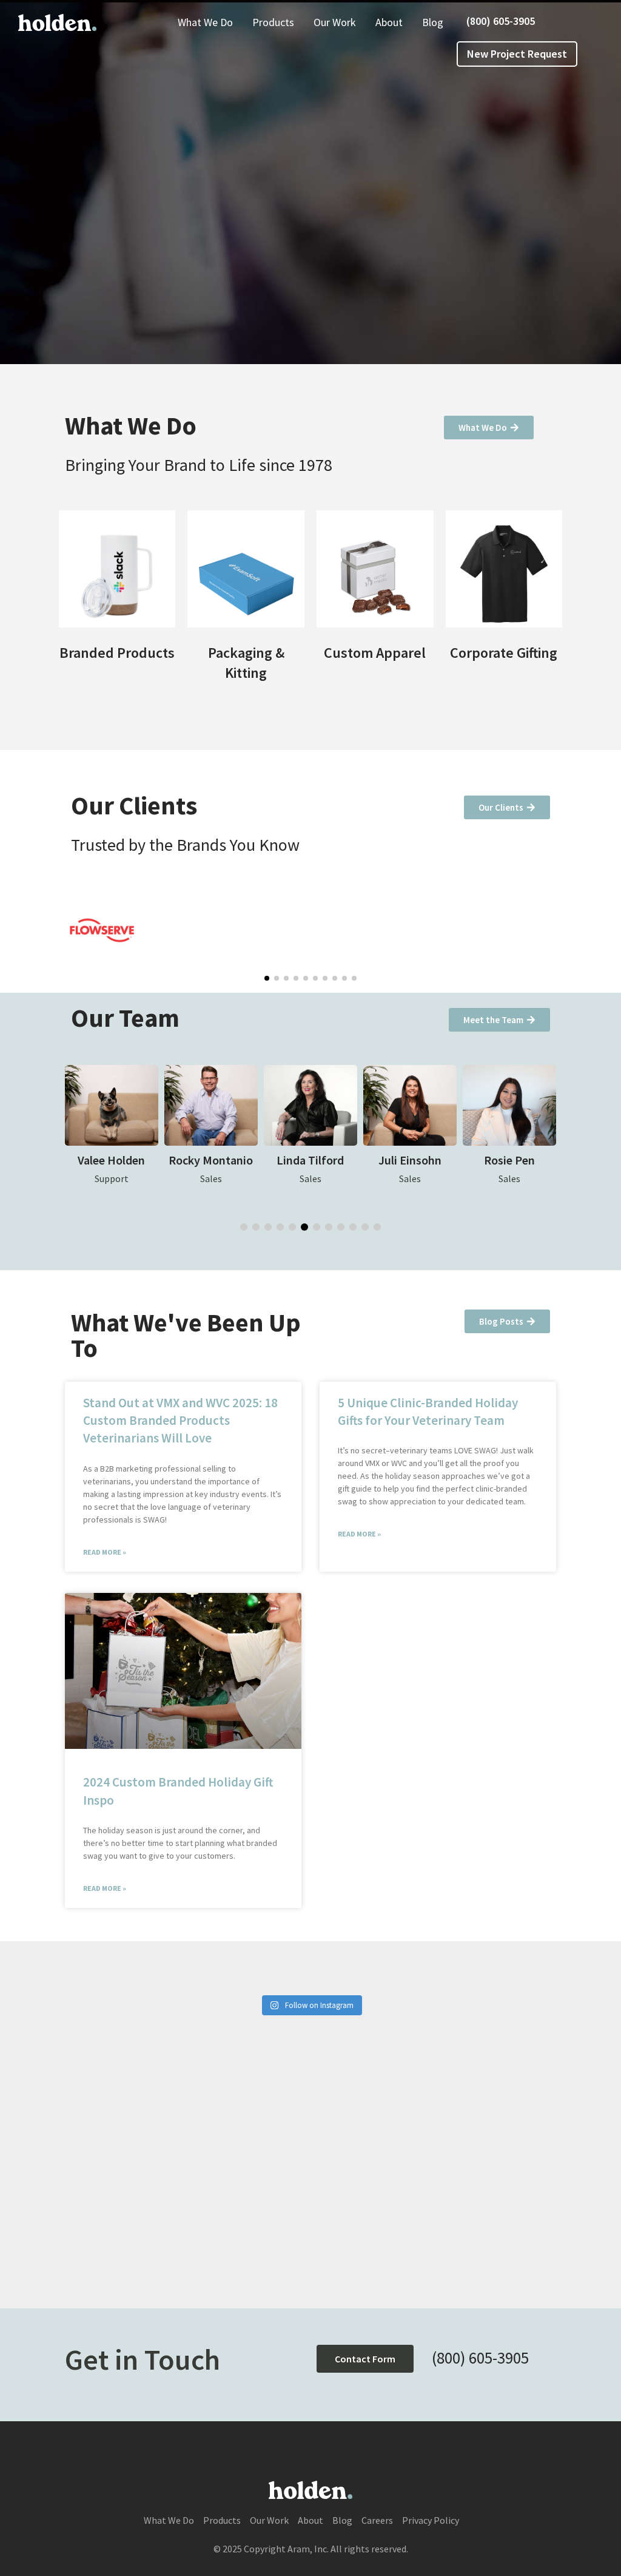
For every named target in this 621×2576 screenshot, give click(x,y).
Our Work (335, 22)
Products (273, 22)
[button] (267, 978)
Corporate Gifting (504, 653)
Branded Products (117, 653)
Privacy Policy (431, 2520)
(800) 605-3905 (501, 21)
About (389, 22)
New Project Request (517, 54)
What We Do (205, 22)
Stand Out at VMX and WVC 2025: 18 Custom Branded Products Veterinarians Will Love (180, 1421)
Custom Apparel (375, 653)
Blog (433, 22)
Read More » (105, 1552)
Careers (377, 2520)
